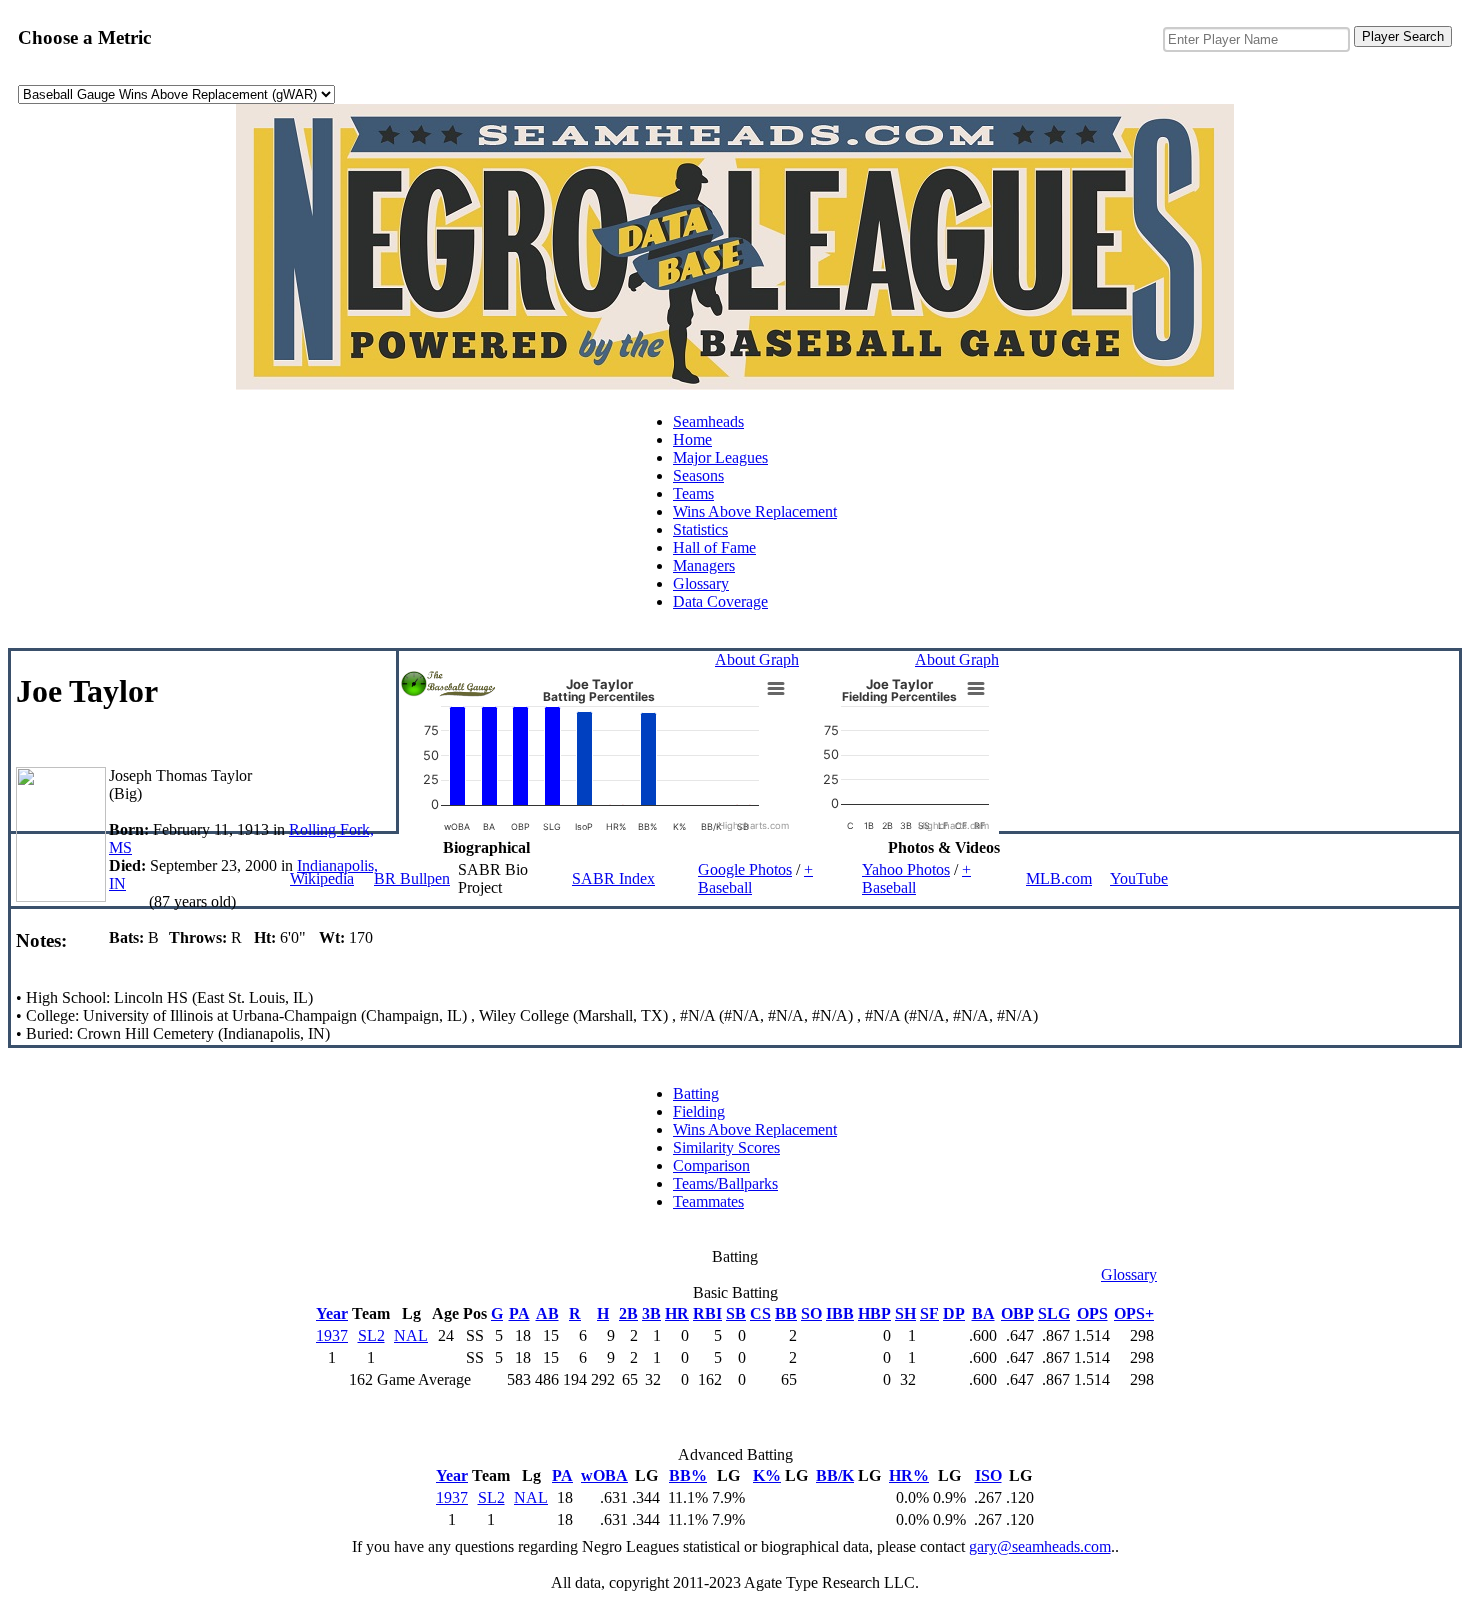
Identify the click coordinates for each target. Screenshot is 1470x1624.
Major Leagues (720, 457)
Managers (704, 565)
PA (519, 1313)
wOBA (604, 1475)
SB (736, 1313)
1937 (332, 1335)
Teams (693, 493)
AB (547, 1313)
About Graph (757, 659)
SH (905, 1313)
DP (954, 1313)
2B (628, 1313)
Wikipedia (322, 878)
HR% (909, 1475)
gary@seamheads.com (1040, 1546)
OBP (1017, 1313)
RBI (707, 1313)
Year (332, 1313)
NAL (411, 1335)
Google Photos (745, 869)
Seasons (698, 475)
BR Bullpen (412, 878)
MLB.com (1059, 878)
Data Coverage (720, 601)
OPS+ (1134, 1313)
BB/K (835, 1475)
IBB (840, 1313)
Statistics (700, 529)
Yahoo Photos (906, 869)
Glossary (701, 583)
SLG (1054, 1313)
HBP (874, 1313)
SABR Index (613, 878)
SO (811, 1313)
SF (929, 1313)
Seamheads (708, 421)
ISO (988, 1475)
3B (651, 1313)
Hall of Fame (714, 547)
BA (983, 1313)
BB (786, 1313)
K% (767, 1475)
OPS (1092, 1313)
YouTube (1139, 878)
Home (692, 439)
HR (677, 1313)
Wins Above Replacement (755, 511)
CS (760, 1313)
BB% (688, 1475)
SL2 (371, 1335)
